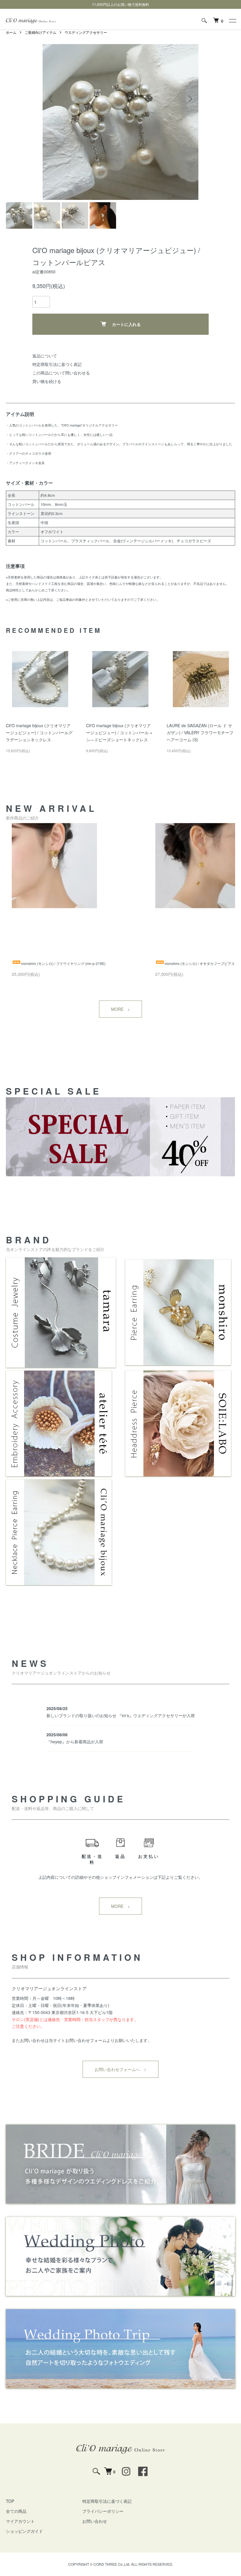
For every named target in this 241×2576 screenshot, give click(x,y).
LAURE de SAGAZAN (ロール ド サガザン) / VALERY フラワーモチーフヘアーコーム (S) (200, 732)
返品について (45, 356)
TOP (10, 2501)
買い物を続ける (47, 381)
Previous (51, 99)
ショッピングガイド (24, 2531)
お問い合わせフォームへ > (120, 2069)
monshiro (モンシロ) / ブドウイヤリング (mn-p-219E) (63, 963)
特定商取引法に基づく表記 (57, 364)
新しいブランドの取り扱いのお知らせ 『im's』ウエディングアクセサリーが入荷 (121, 1715)
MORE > (120, 1009)
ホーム (11, 32)
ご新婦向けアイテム (41, 32)
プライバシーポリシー (103, 2511)
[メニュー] (232, 21)
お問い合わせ (95, 2521)
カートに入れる (126, 324)
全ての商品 (16, 2511)
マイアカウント (20, 2521)
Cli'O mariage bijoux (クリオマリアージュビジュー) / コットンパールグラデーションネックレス (39, 732)
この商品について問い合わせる (61, 373)
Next (190, 99)
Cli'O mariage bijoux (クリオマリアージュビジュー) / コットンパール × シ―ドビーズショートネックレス (119, 732)
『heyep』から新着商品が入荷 (75, 1742)
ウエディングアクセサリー (86, 32)
